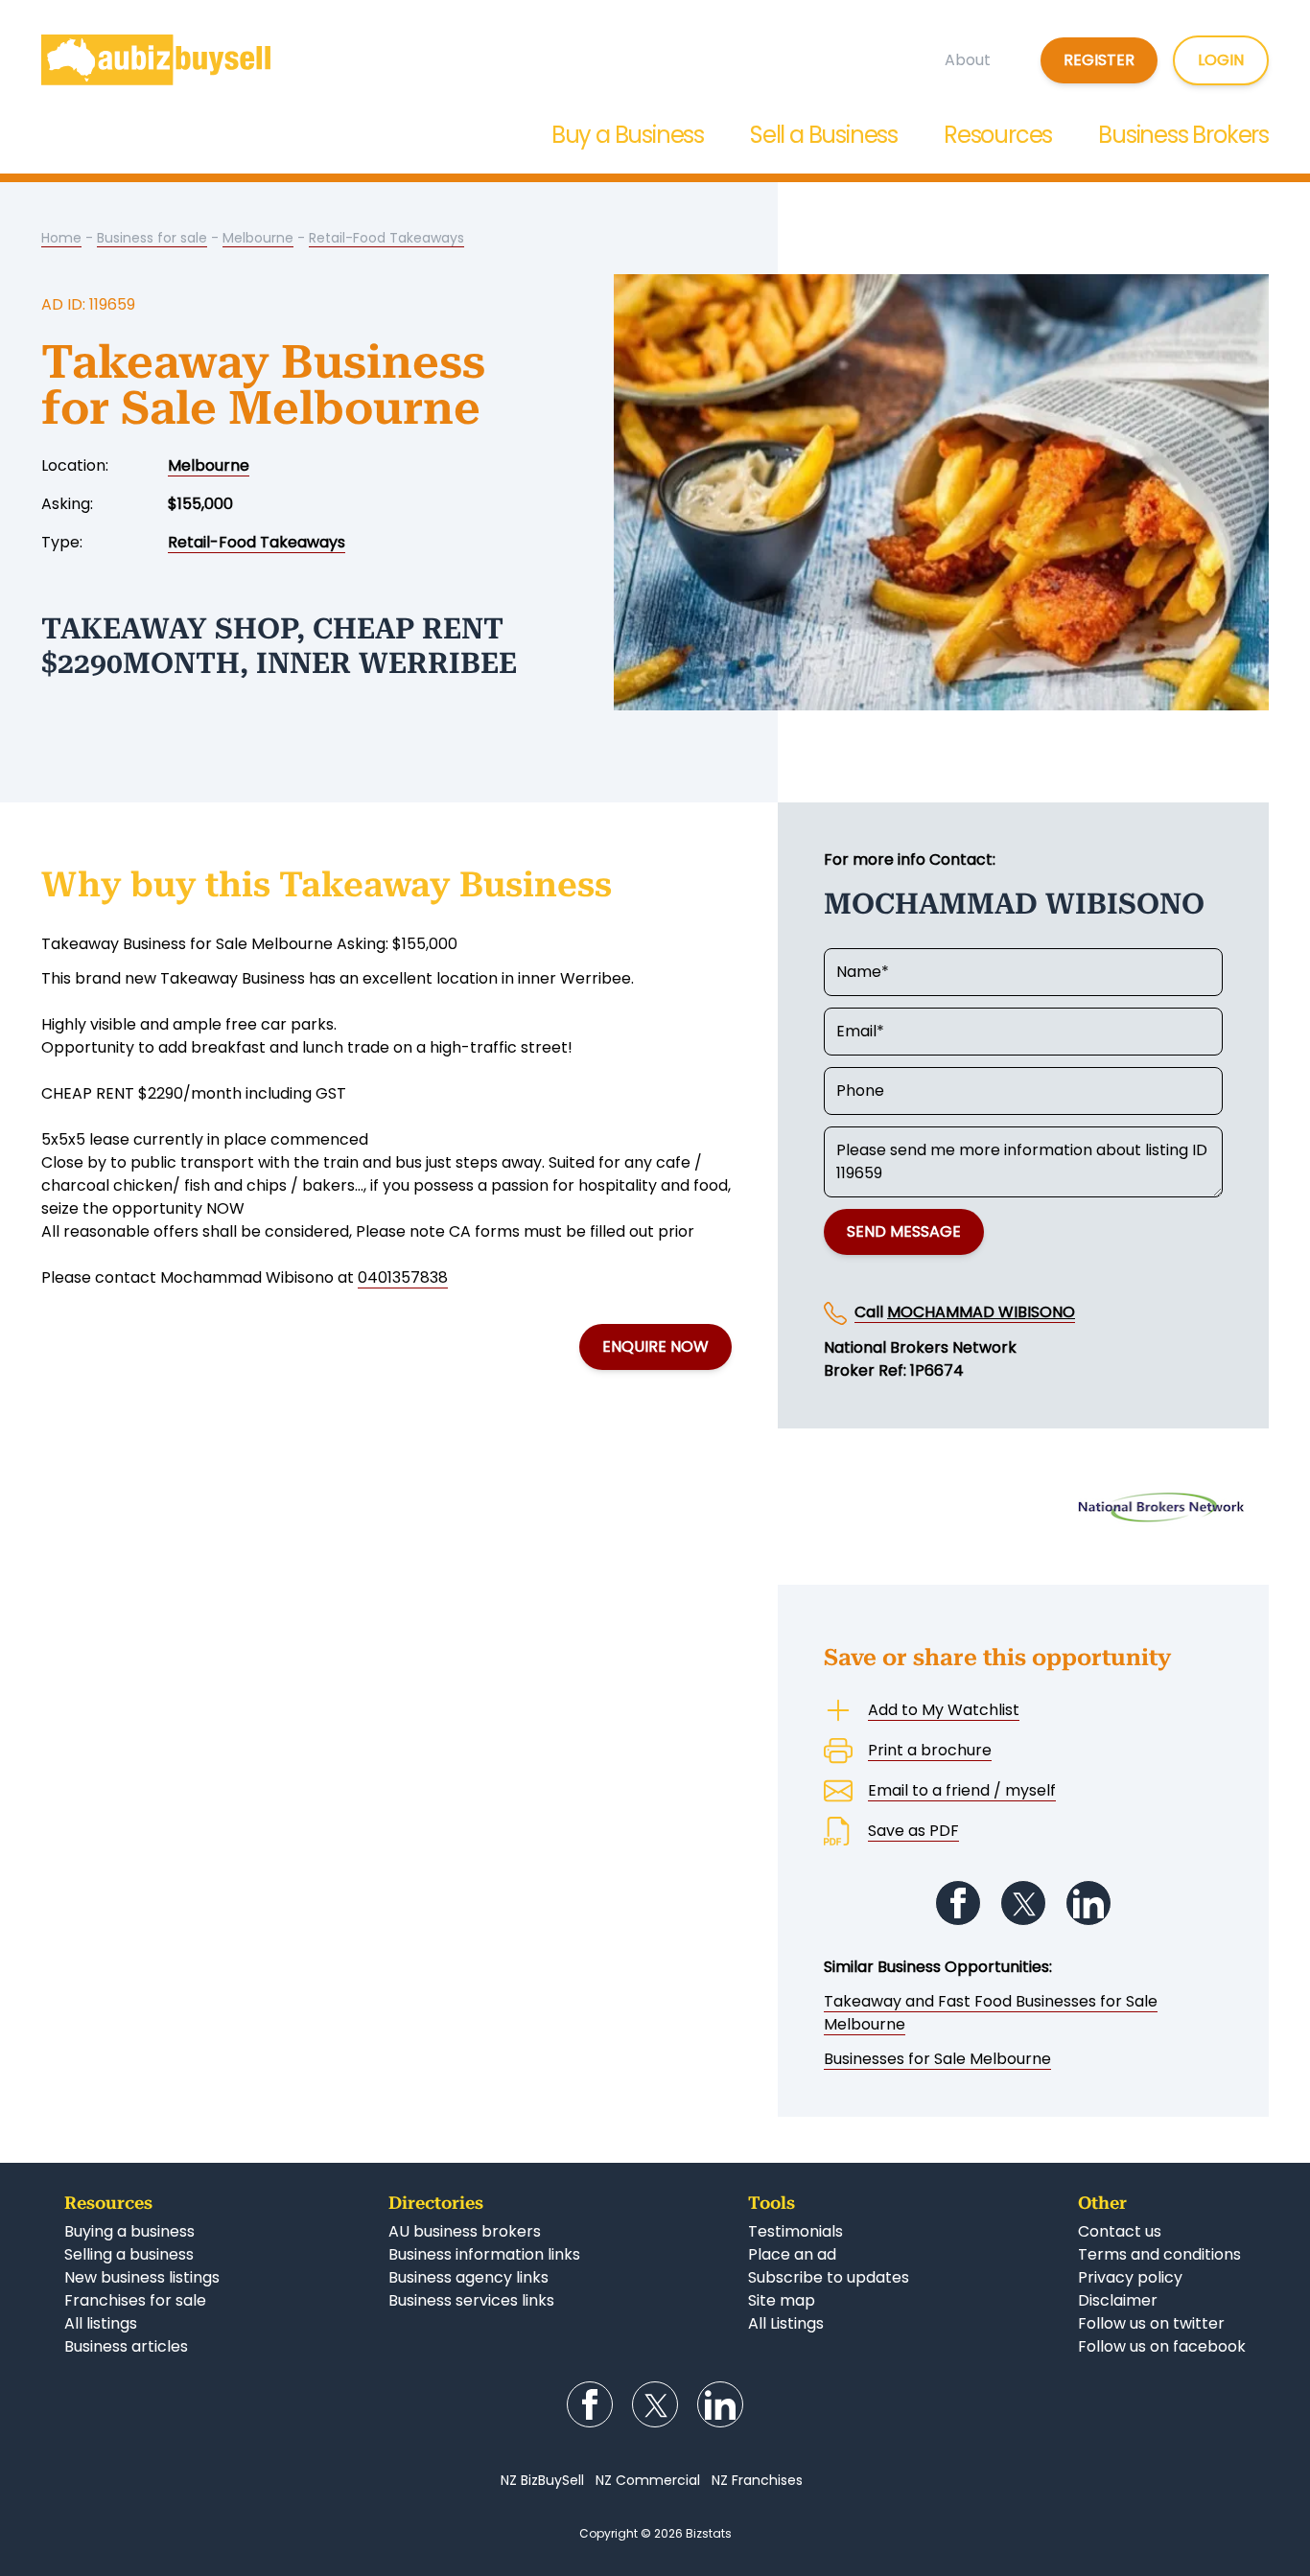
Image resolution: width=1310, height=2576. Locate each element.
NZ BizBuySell (542, 2480)
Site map (782, 2300)
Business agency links (468, 2277)
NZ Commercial (648, 2480)
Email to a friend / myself (962, 1790)
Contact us (1120, 2231)
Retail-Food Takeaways (386, 238)
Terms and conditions (1159, 2254)
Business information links (484, 2254)
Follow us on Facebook (958, 1903)
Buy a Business (628, 135)
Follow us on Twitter (1023, 1903)
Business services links (471, 2300)
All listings (101, 2323)
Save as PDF (913, 1831)
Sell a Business (824, 135)
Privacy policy (1130, 2277)
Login (1221, 60)
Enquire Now (655, 1346)
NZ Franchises (757, 2480)
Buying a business (129, 2231)
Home (61, 238)
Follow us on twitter (1151, 2323)
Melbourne (258, 238)
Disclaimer (1118, 2300)
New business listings (142, 2277)
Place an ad (792, 2254)
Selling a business (129, 2254)
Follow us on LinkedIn (1088, 1903)
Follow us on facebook (1162, 2346)
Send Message (904, 1231)
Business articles (126, 2346)
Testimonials (795, 2231)
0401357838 (403, 1277)
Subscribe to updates (829, 2277)
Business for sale (152, 238)
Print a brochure (930, 1750)
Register (1099, 60)
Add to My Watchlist (944, 1710)
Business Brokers (1183, 135)
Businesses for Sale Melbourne (937, 2059)
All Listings (786, 2323)
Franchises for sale (135, 2300)
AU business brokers (465, 2231)
